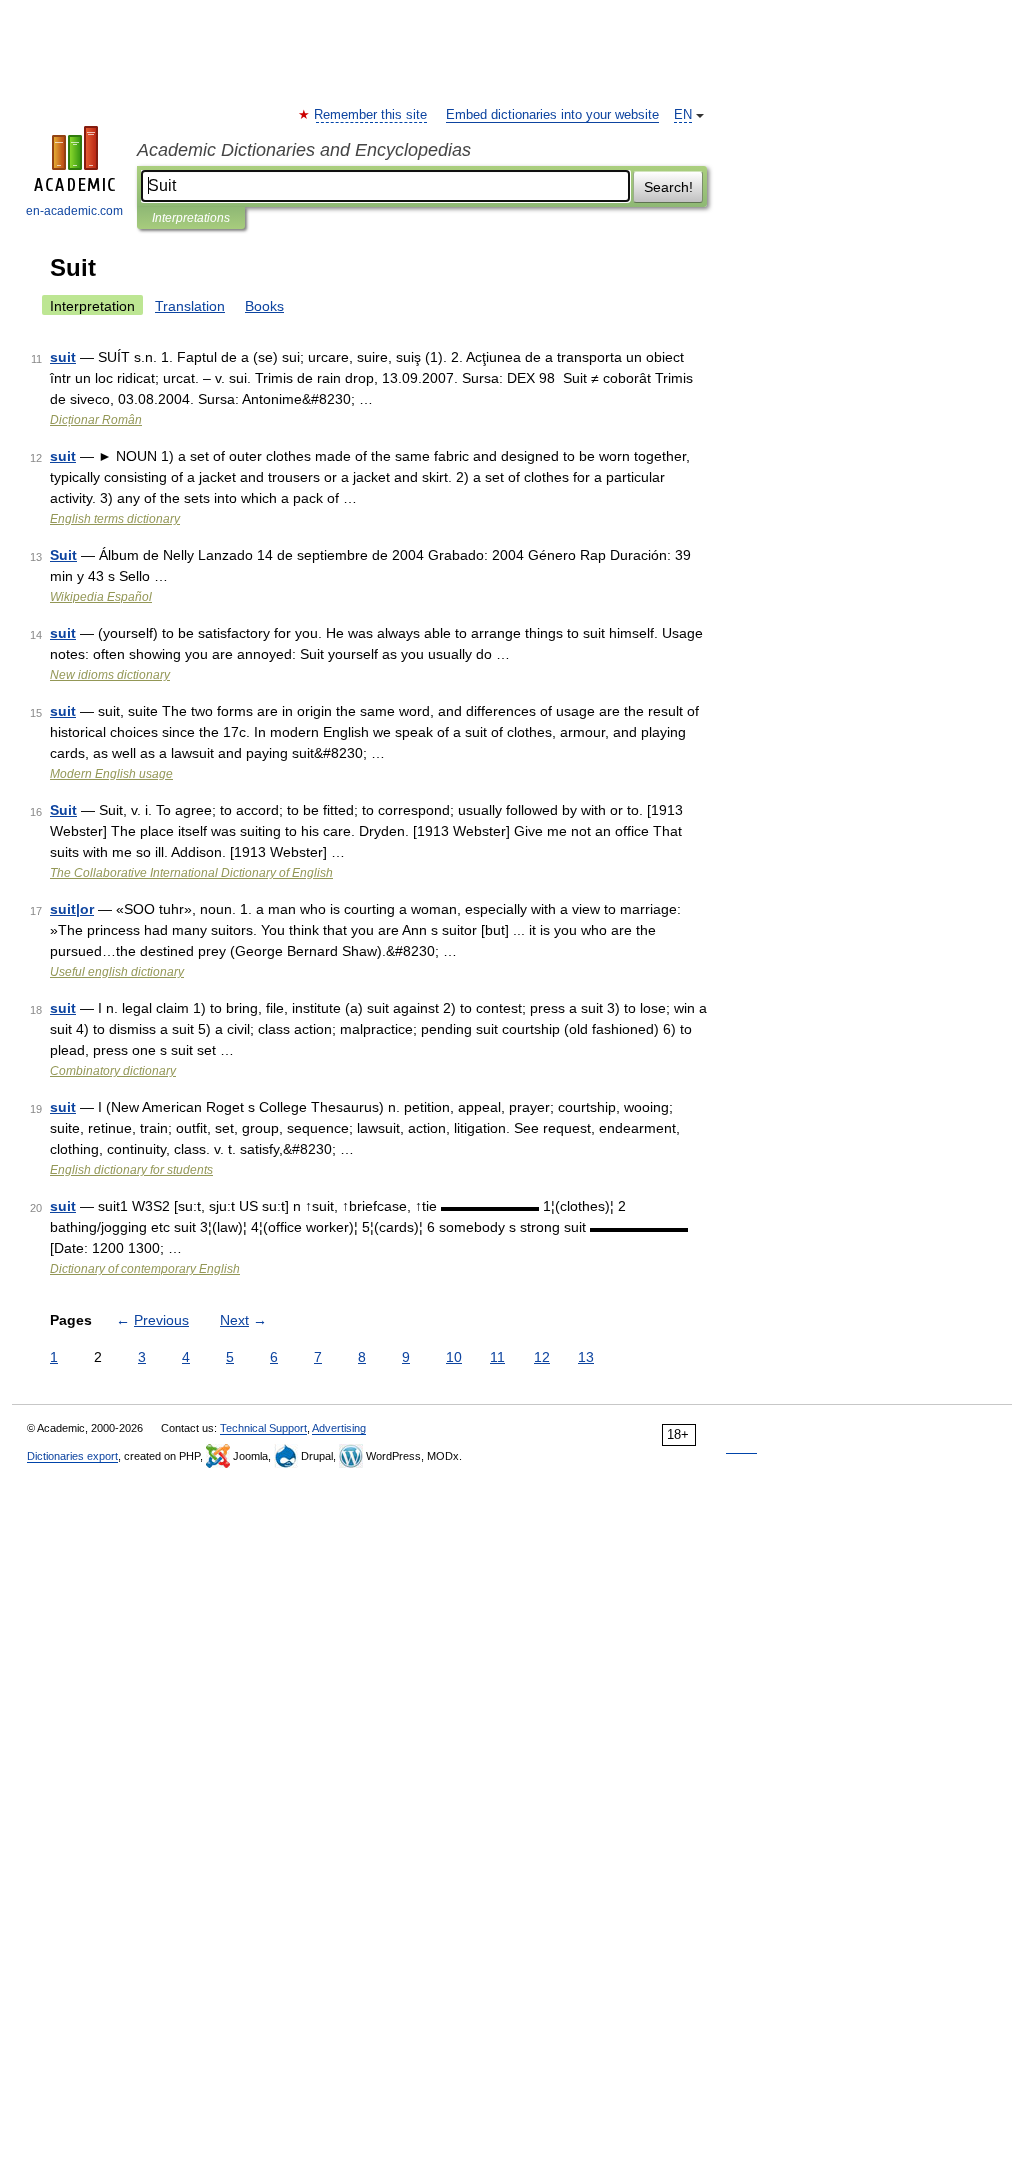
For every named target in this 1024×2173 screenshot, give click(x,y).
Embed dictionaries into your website (552, 115)
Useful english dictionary (117, 972)
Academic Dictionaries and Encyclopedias (304, 150)
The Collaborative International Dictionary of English (191, 873)
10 (454, 1357)
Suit (63, 555)
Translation (190, 306)
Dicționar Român (96, 420)
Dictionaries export (72, 1456)
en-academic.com (74, 211)
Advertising (339, 1428)
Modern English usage (111, 774)
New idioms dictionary (110, 675)
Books (264, 306)
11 (497, 1357)
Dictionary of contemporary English (145, 1269)
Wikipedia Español (101, 597)
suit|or (72, 909)
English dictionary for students (131, 1170)
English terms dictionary (115, 519)
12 (542, 1357)
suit (63, 357)
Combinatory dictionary (113, 1071)
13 (586, 1357)
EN (683, 115)
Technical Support (263, 1428)
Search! (668, 187)
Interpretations (191, 218)
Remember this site (371, 115)
